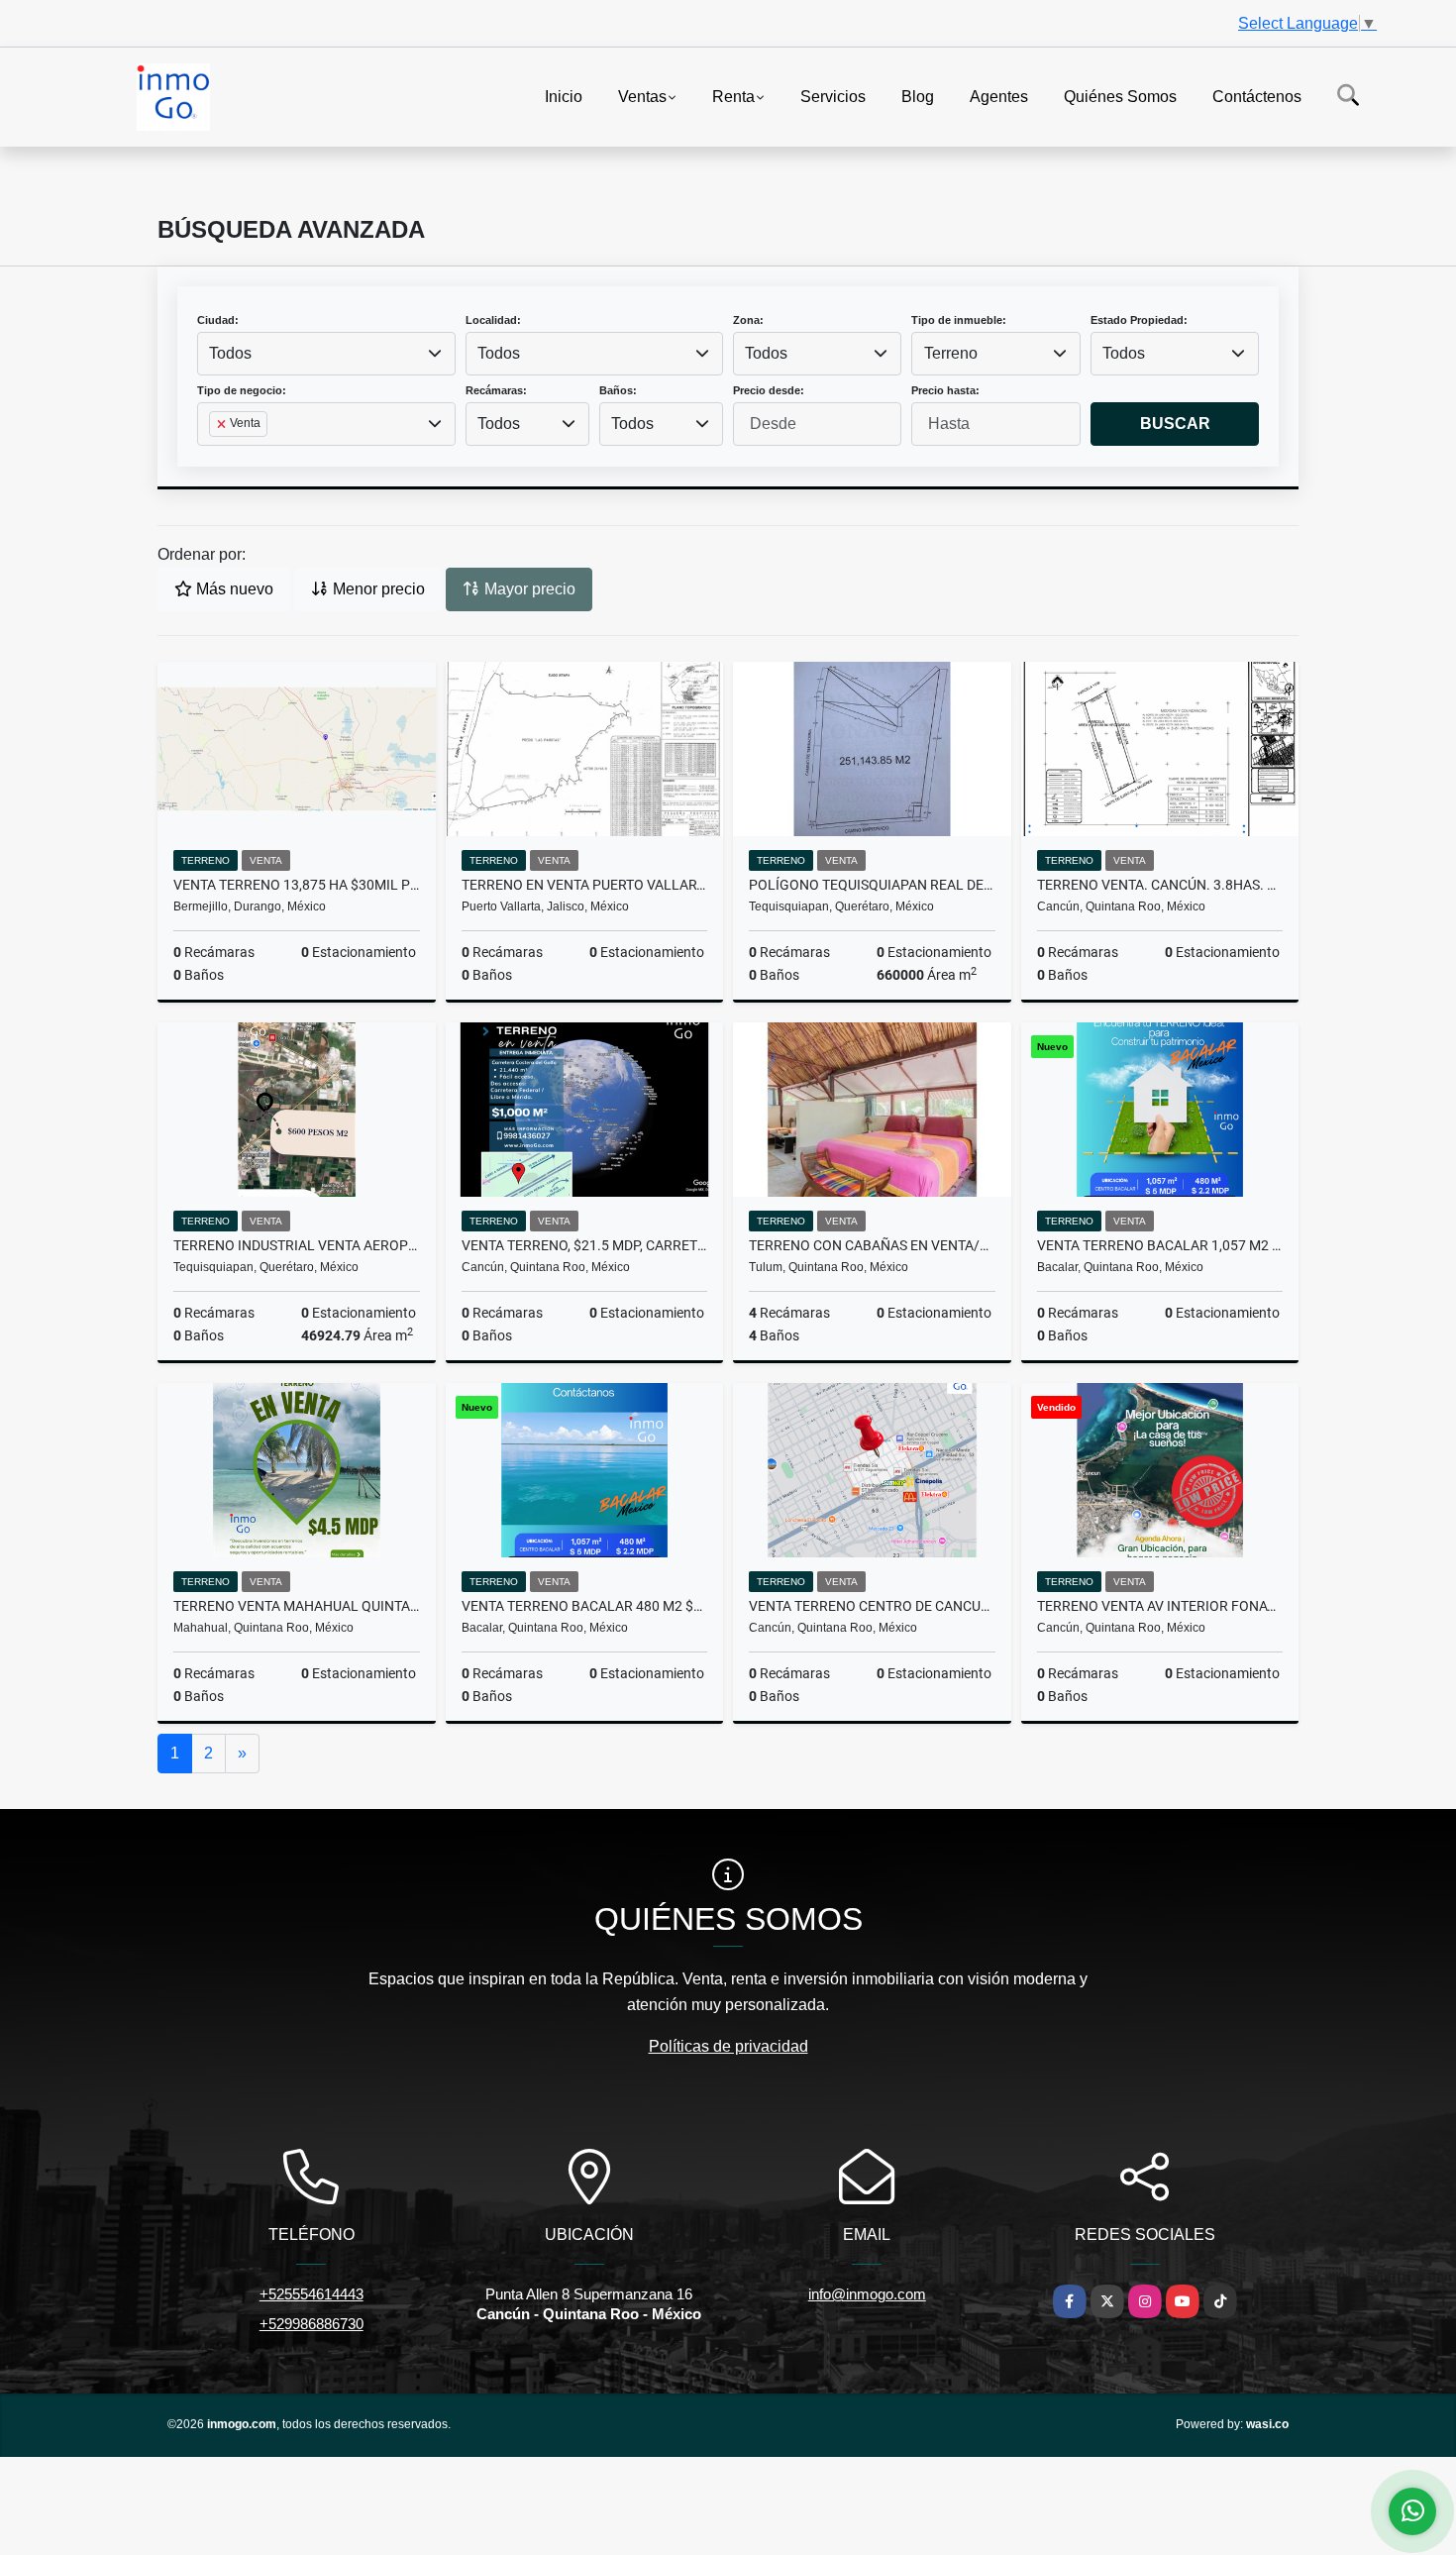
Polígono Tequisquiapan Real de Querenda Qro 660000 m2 (872, 885)
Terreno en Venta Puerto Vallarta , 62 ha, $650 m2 (585, 885)
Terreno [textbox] (951, 353)
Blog (918, 96)
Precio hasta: (945, 390)
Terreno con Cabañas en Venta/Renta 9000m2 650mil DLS (872, 1245)
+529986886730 (312, 2324)
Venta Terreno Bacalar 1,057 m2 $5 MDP (1160, 1245)
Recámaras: (496, 390)
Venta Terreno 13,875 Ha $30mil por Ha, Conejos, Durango (297, 885)
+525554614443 (312, 2294)
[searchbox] (215, 456)
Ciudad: (218, 320)
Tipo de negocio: (242, 390)
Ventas (642, 96)
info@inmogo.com (867, 2294)
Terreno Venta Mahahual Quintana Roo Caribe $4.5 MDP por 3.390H (297, 1606)
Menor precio (377, 589)
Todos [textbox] (230, 353)
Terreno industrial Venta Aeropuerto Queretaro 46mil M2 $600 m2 (297, 1245)
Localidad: (493, 320)
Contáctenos (1257, 96)
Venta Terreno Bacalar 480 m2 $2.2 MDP (585, 1606)
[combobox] (326, 354)
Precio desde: (769, 390)
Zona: (748, 320)
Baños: (618, 390)
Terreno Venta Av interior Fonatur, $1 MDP (1160, 1606)
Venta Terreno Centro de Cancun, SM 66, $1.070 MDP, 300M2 (872, 1606)
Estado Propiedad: (1139, 320)
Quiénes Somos (1120, 96)
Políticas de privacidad (728, 2046)
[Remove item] (223, 424)
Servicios (833, 96)
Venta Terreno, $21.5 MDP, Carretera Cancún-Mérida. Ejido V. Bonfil (585, 1245)
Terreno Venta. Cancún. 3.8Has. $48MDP (1160, 885)
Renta (733, 96)
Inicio (564, 96)
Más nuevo (233, 589)
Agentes (999, 96)
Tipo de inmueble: (959, 320)
